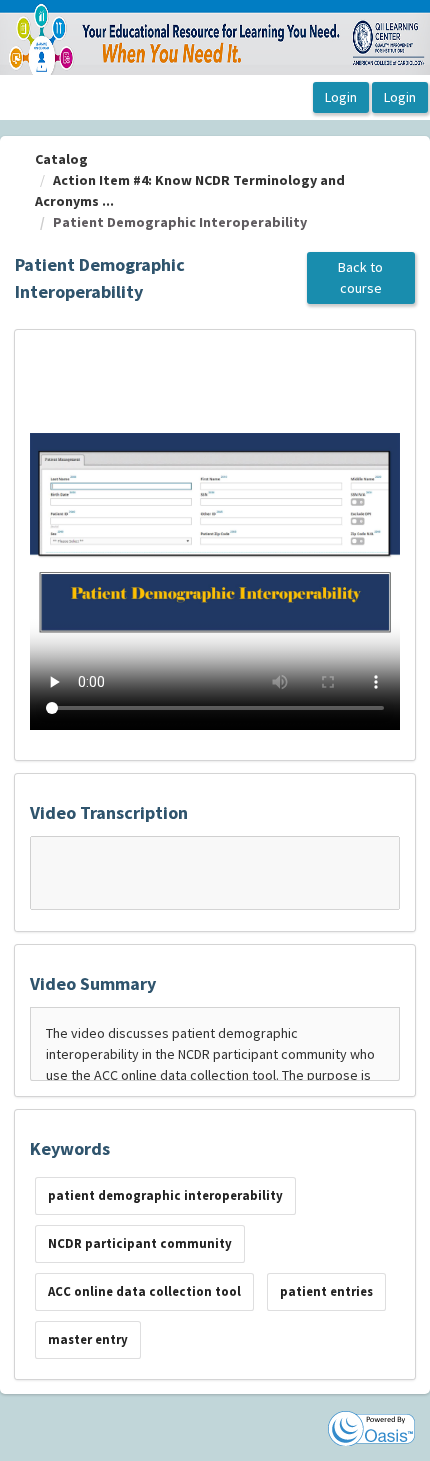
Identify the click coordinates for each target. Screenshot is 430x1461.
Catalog (61, 159)
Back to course (360, 277)
